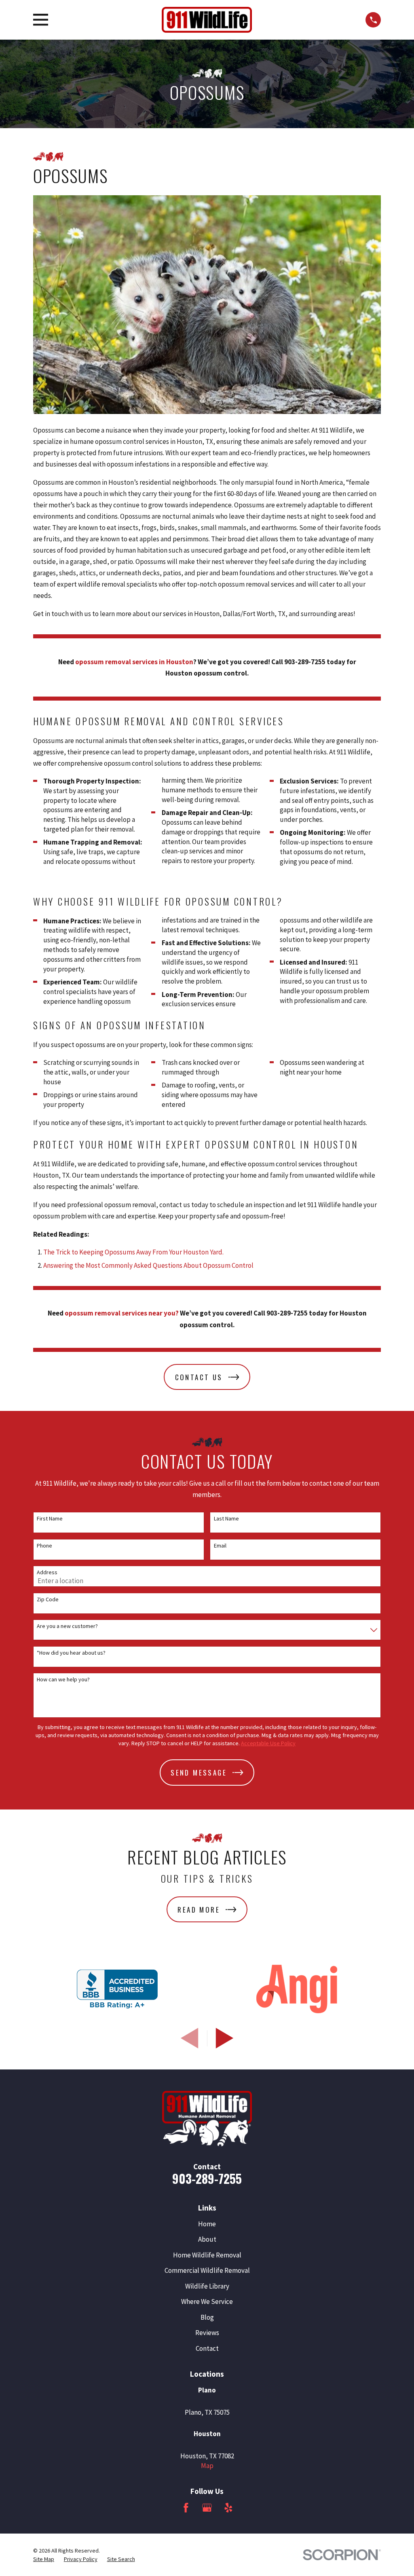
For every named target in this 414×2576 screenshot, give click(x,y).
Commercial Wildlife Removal (207, 2270)
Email (220, 1546)
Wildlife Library (207, 2286)
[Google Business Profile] (207, 2508)
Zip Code (48, 1599)
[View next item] (225, 2038)
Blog (207, 2317)
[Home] (207, 20)
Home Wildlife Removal (207, 2255)
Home (207, 2224)
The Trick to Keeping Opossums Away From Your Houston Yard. (133, 1252)
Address (47, 1572)
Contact (207, 2348)
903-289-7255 (207, 2178)
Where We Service (207, 2302)
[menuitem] (44, 2559)
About (207, 2239)
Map (207, 2466)
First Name (50, 1519)
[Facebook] (186, 2508)
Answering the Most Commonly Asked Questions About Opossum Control (148, 1265)
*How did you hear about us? (71, 1653)
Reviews (207, 2333)
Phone (44, 1546)
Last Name (226, 1519)
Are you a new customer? (67, 1626)
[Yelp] (228, 2508)
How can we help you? (63, 1680)
